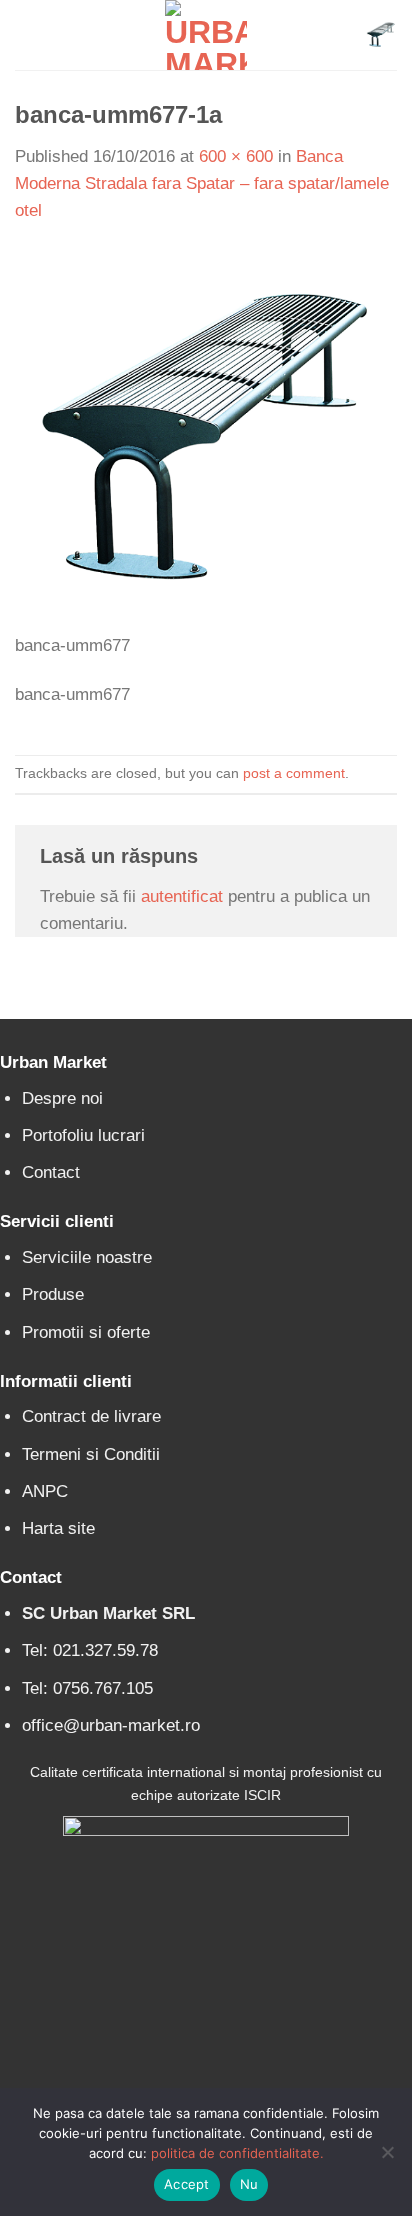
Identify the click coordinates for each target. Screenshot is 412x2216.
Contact (51, 1172)
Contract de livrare (91, 1416)
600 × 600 (236, 156)
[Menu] (28, 35)
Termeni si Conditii (91, 1454)
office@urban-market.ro (111, 1725)
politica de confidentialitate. (237, 2153)
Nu (249, 2184)
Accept (187, 2184)
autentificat (182, 896)
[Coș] (381, 35)
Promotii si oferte (86, 1332)
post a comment (294, 773)
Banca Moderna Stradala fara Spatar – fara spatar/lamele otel (202, 183)
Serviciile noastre (87, 1257)
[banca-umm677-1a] (206, 439)
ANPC (45, 1491)
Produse (53, 1294)
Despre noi (62, 1098)
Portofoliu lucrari (83, 1135)
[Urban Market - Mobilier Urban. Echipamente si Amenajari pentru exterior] (206, 35)
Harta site (58, 1528)
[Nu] (387, 2158)
